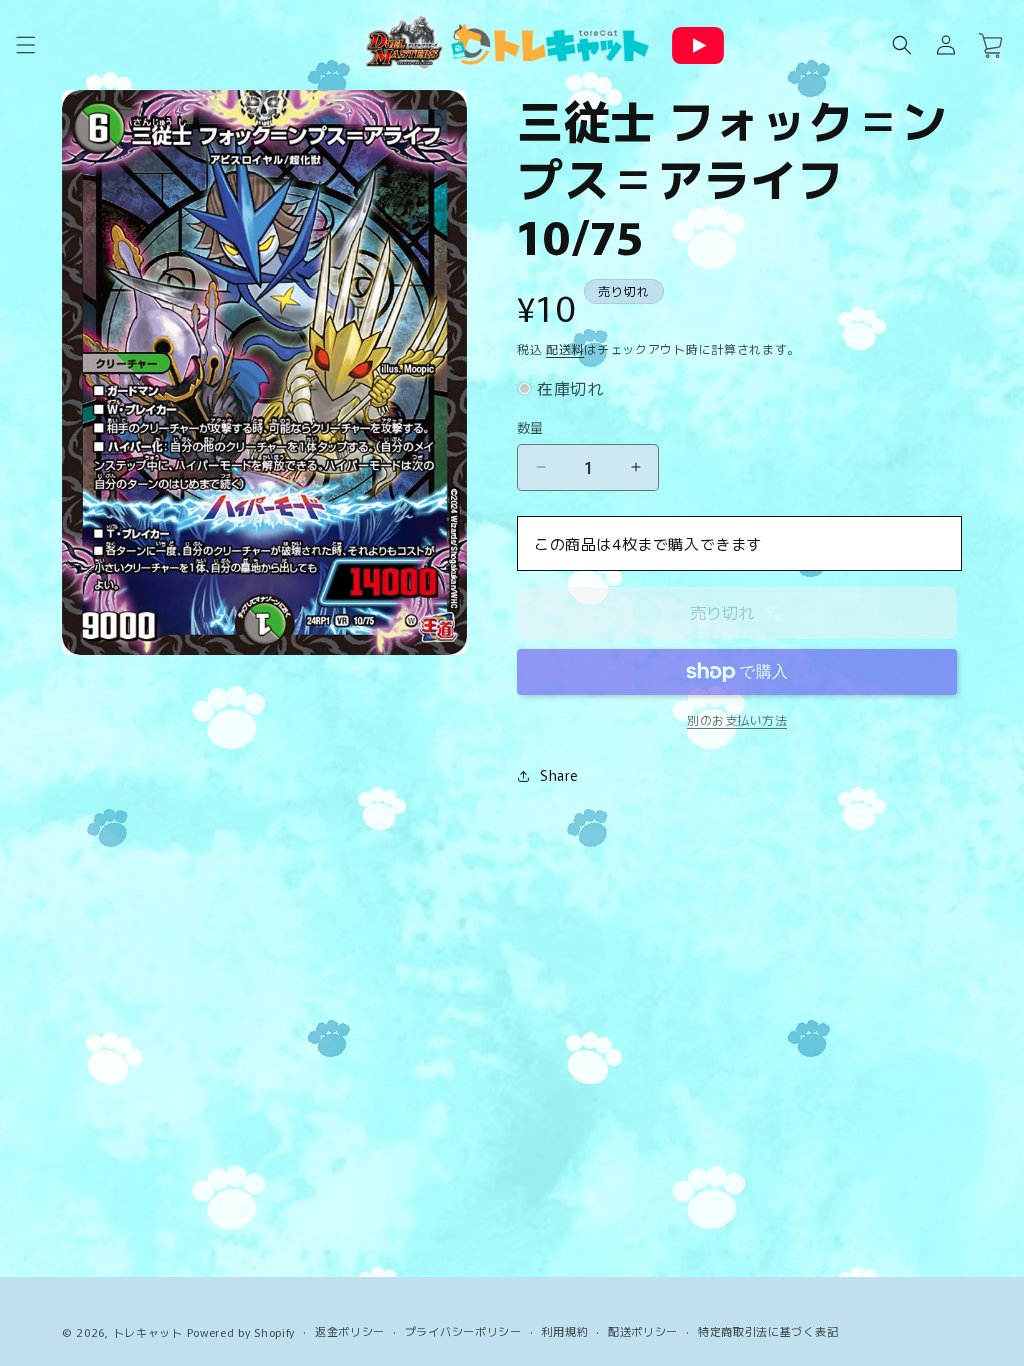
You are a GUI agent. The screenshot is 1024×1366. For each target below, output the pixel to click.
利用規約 (564, 1331)
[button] (26, 45)
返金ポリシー (350, 1331)
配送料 (565, 348)
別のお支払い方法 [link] (737, 719)
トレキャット (148, 1332)
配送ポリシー (643, 1331)
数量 (530, 427)
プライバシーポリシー (463, 1331)
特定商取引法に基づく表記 (768, 1331)
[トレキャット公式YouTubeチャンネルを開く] (698, 45)
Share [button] (559, 775)
